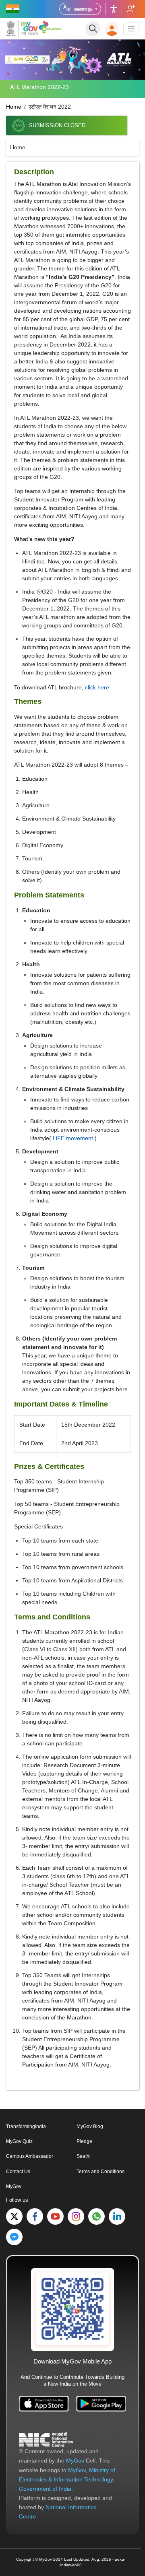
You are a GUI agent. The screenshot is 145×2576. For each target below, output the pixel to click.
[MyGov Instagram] (76, 2216)
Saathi (84, 2156)
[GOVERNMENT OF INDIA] (13, 9)
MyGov (14, 2186)
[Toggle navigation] (131, 29)
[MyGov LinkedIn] (117, 2216)
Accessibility (114, 9)
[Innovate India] (50, 27)
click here (97, 687)
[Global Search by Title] (93, 29)
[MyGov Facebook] (35, 2216)
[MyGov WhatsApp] (96, 2216)
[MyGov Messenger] (14, 2237)
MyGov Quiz (19, 2141)
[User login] (112, 29)
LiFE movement (73, 1138)
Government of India (45, 2489)
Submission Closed (57, 126)
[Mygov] (22, 29)
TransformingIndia (26, 2126)
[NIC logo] (46, 2439)
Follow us (130, 9)
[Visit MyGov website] (72, 2309)
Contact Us (18, 2172)
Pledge (84, 2141)
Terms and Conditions (100, 2172)
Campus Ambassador (30, 2156)
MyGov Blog (90, 2126)
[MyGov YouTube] (55, 2216)
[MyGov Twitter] (14, 2216)
